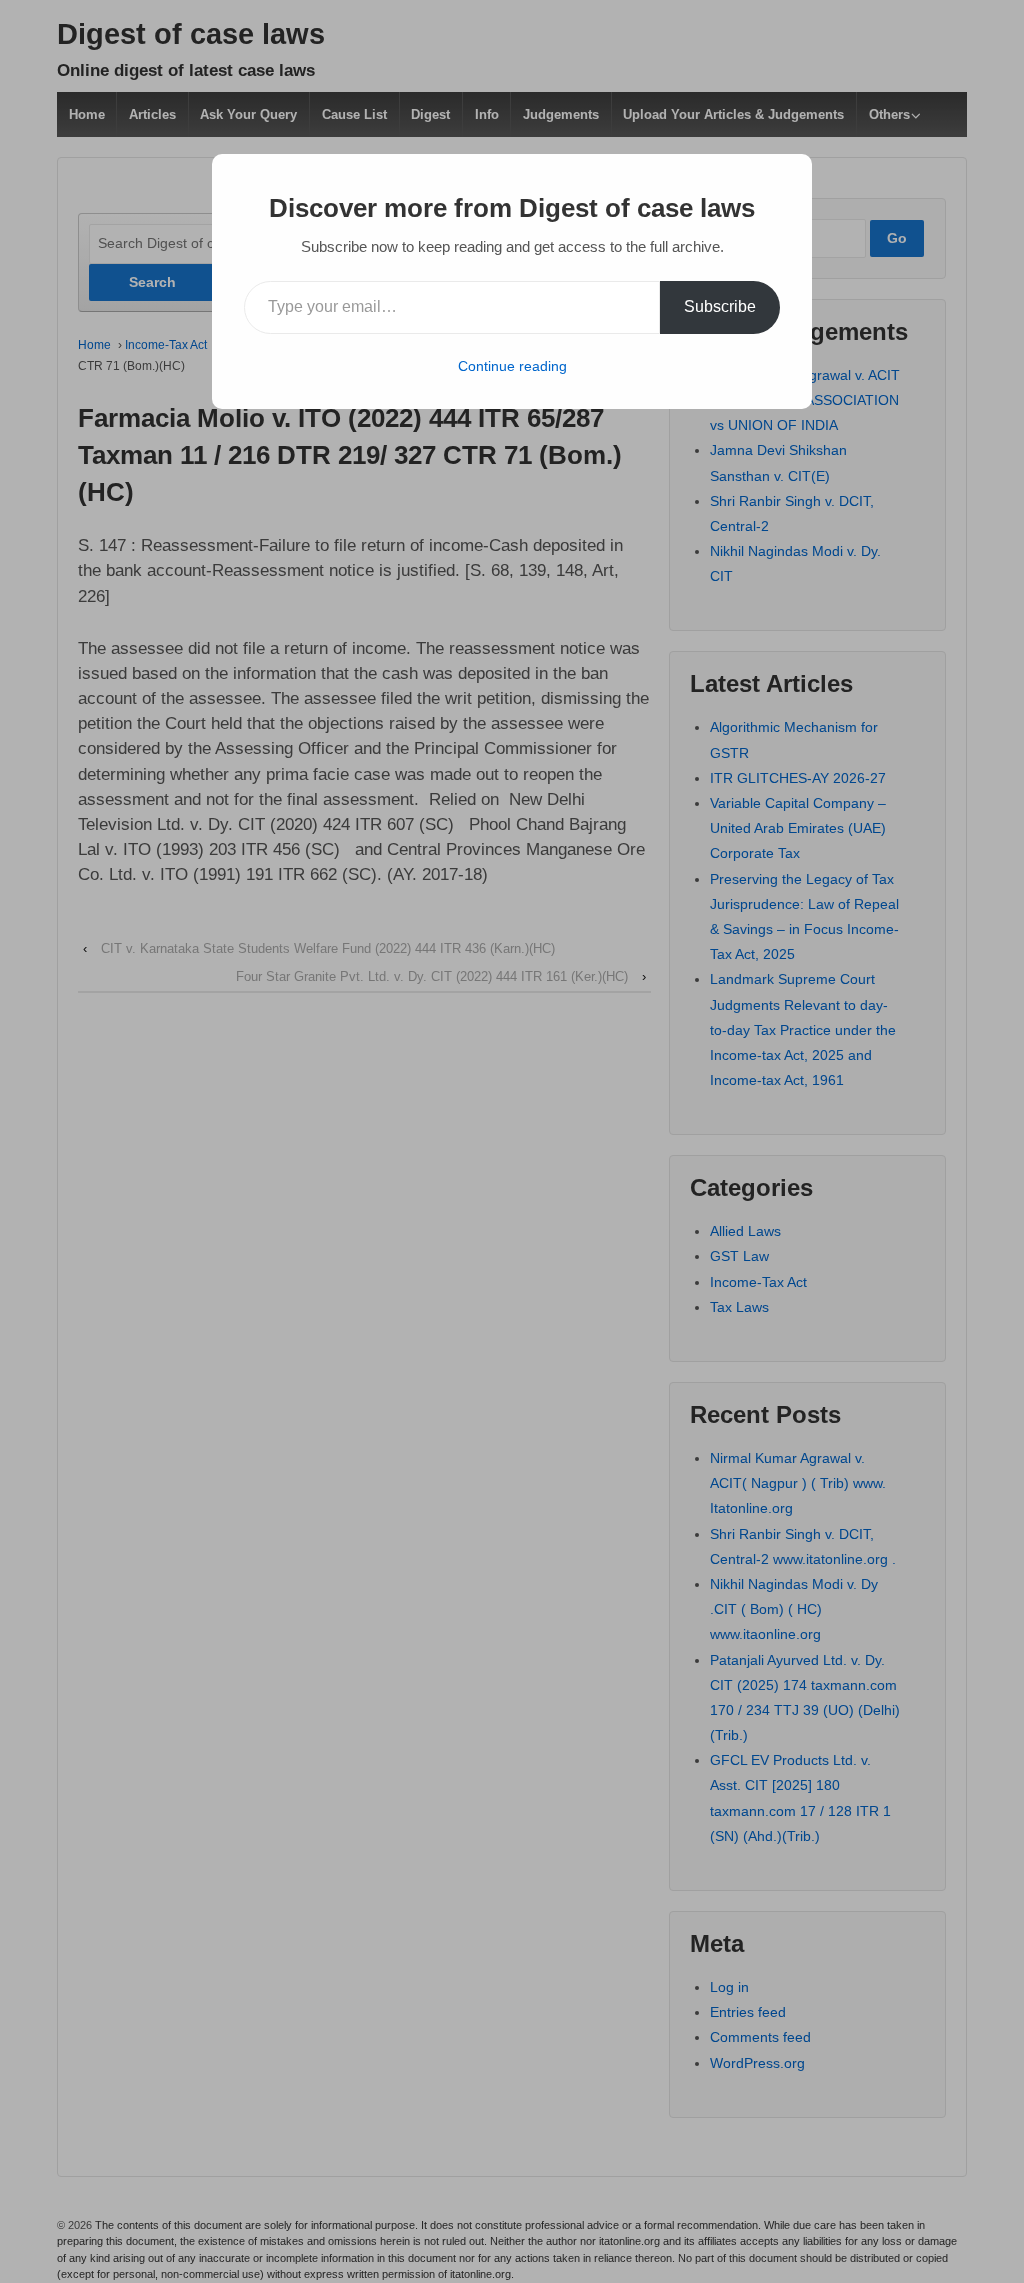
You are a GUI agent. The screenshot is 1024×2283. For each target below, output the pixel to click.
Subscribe (720, 306)
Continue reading (512, 366)
